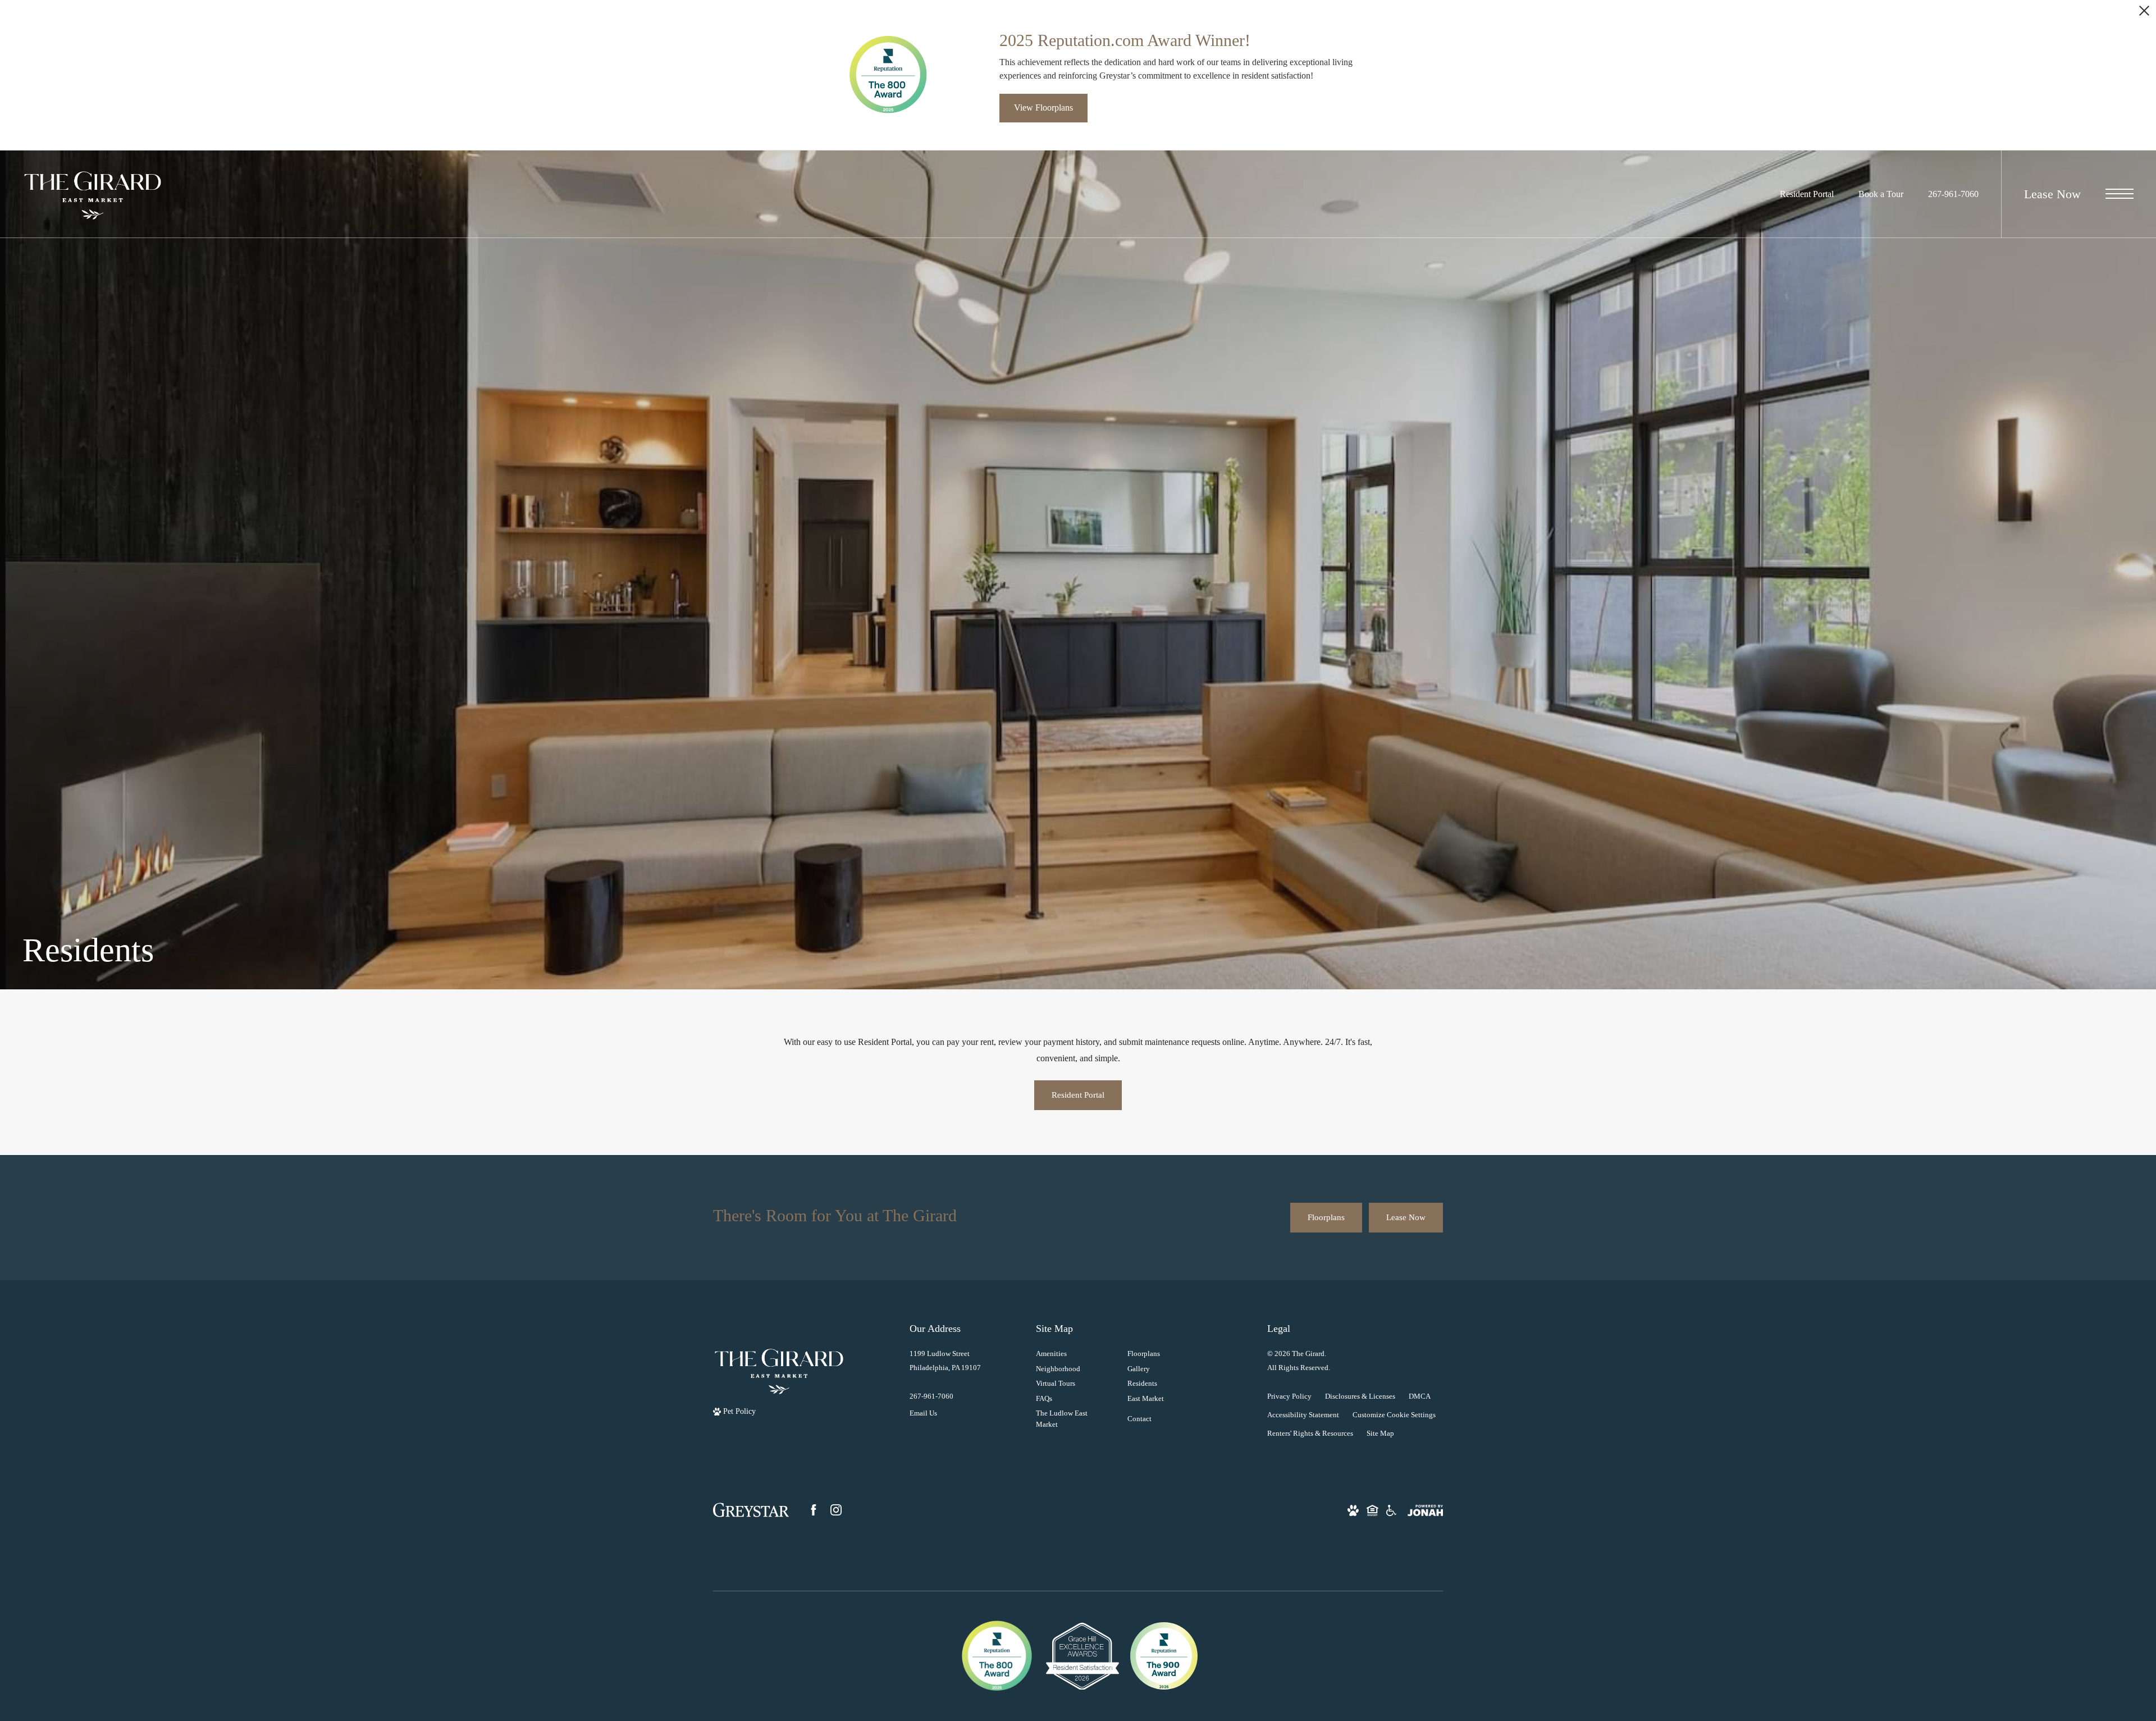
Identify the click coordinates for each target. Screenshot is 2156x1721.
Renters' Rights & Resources (1310, 1433)
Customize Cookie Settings (1394, 1415)
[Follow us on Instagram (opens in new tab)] (836, 1510)
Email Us (923, 1413)
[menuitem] (1073, 1354)
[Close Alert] (2144, 14)
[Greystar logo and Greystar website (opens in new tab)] (751, 1510)
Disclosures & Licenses (1360, 1396)
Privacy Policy (1289, 1396)
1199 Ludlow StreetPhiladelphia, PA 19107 (945, 1361)
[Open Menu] (2120, 194)
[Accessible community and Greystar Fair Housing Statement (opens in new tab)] (1391, 1510)
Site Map (1380, 1433)
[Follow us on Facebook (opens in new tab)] (814, 1510)
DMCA (1420, 1396)
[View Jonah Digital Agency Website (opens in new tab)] (1425, 1510)
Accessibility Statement (1303, 1415)
